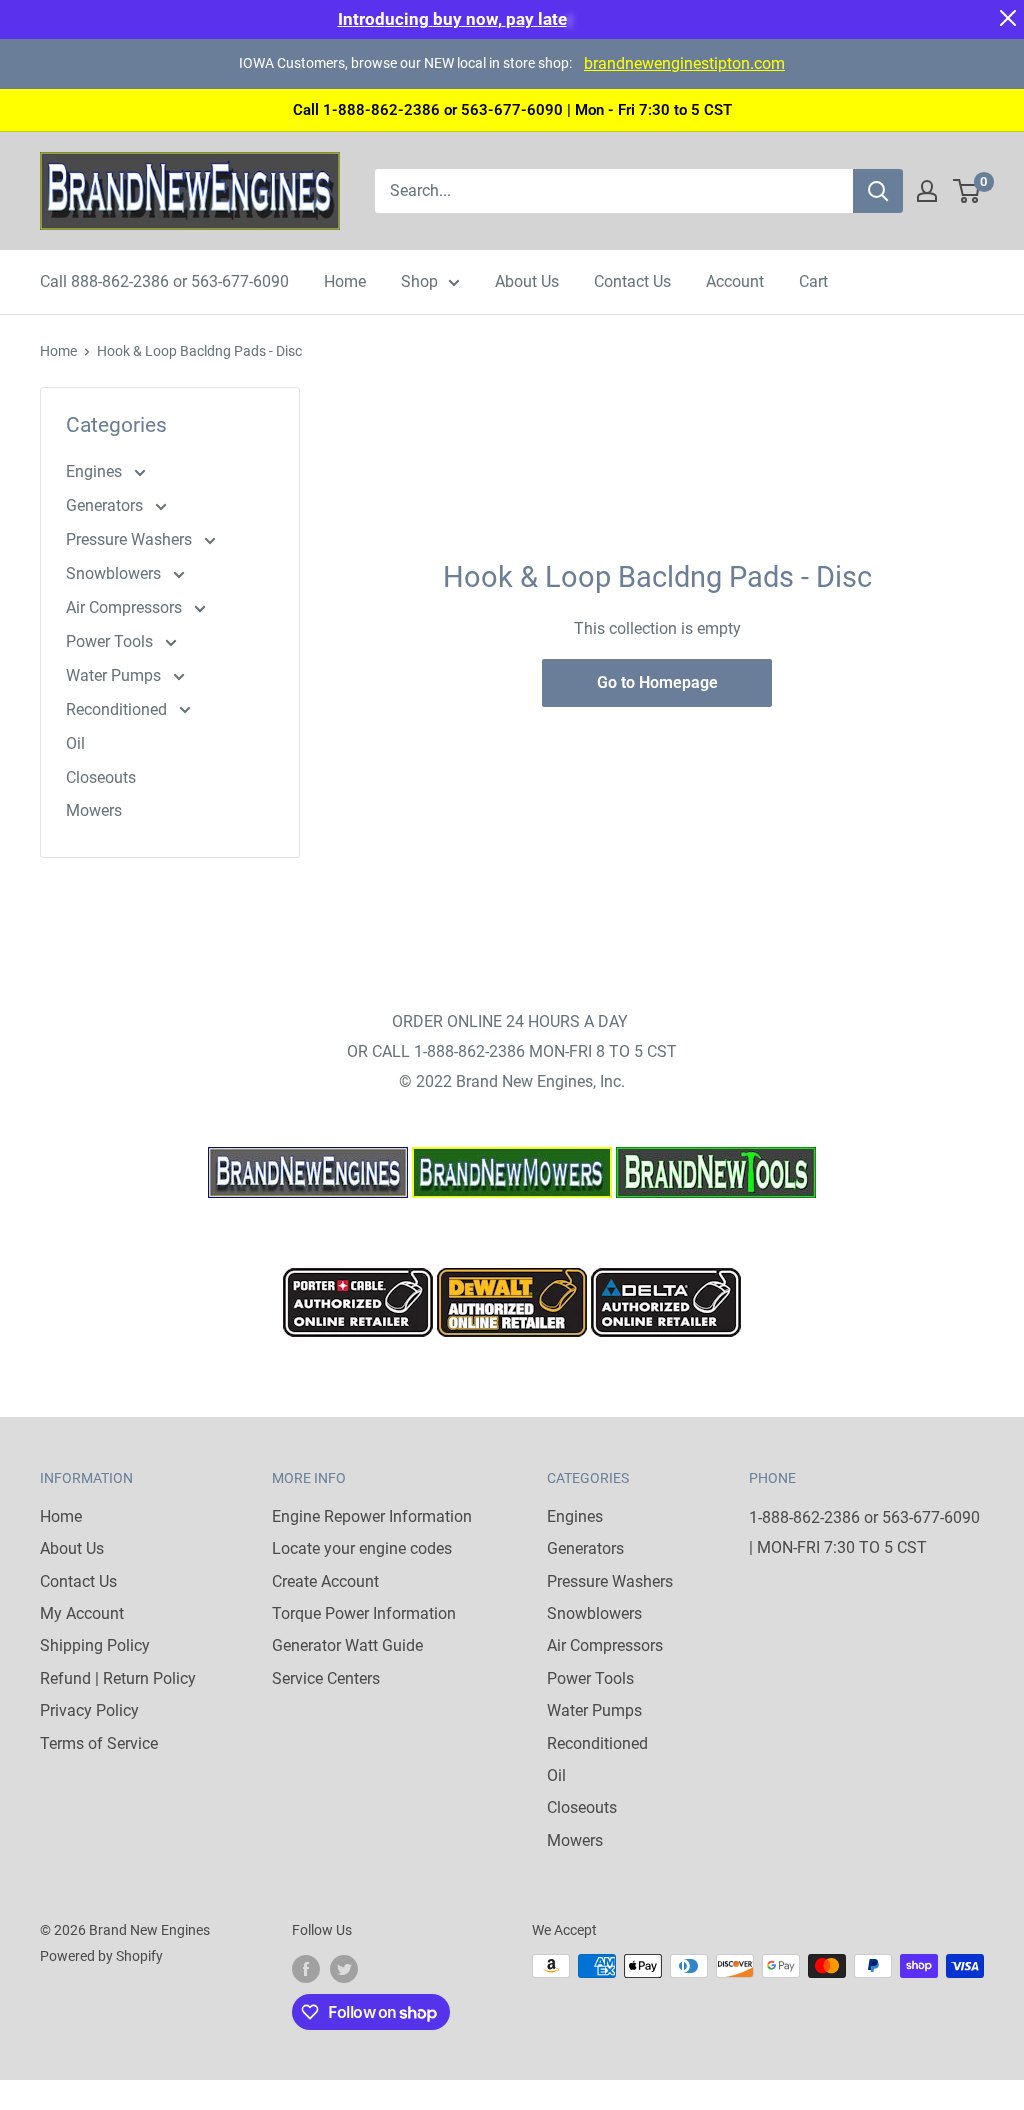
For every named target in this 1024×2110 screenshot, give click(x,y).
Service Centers (326, 1678)
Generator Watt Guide (347, 1645)
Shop (419, 281)
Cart (813, 281)
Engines (96, 471)
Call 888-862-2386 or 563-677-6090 (164, 281)
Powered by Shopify (101, 1956)
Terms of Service (99, 1743)
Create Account (325, 1581)
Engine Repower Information (372, 1516)
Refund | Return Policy (118, 1678)
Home (345, 281)
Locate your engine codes (362, 1548)
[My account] (927, 191)
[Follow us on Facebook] (306, 1968)
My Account (82, 1613)
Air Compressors (126, 607)
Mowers (94, 810)
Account (735, 281)
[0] (967, 191)
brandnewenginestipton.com (684, 63)
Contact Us (632, 281)
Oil (75, 743)
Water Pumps (115, 675)
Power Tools (111, 641)
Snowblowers (115, 573)
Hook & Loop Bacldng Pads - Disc (199, 351)
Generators (106, 505)
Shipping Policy (95, 1645)
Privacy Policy (89, 1710)
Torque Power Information (364, 1613)
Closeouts (101, 777)
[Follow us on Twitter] (344, 1968)
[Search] (878, 191)
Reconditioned (118, 709)
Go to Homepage (657, 682)
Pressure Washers (131, 539)
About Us (527, 281)
